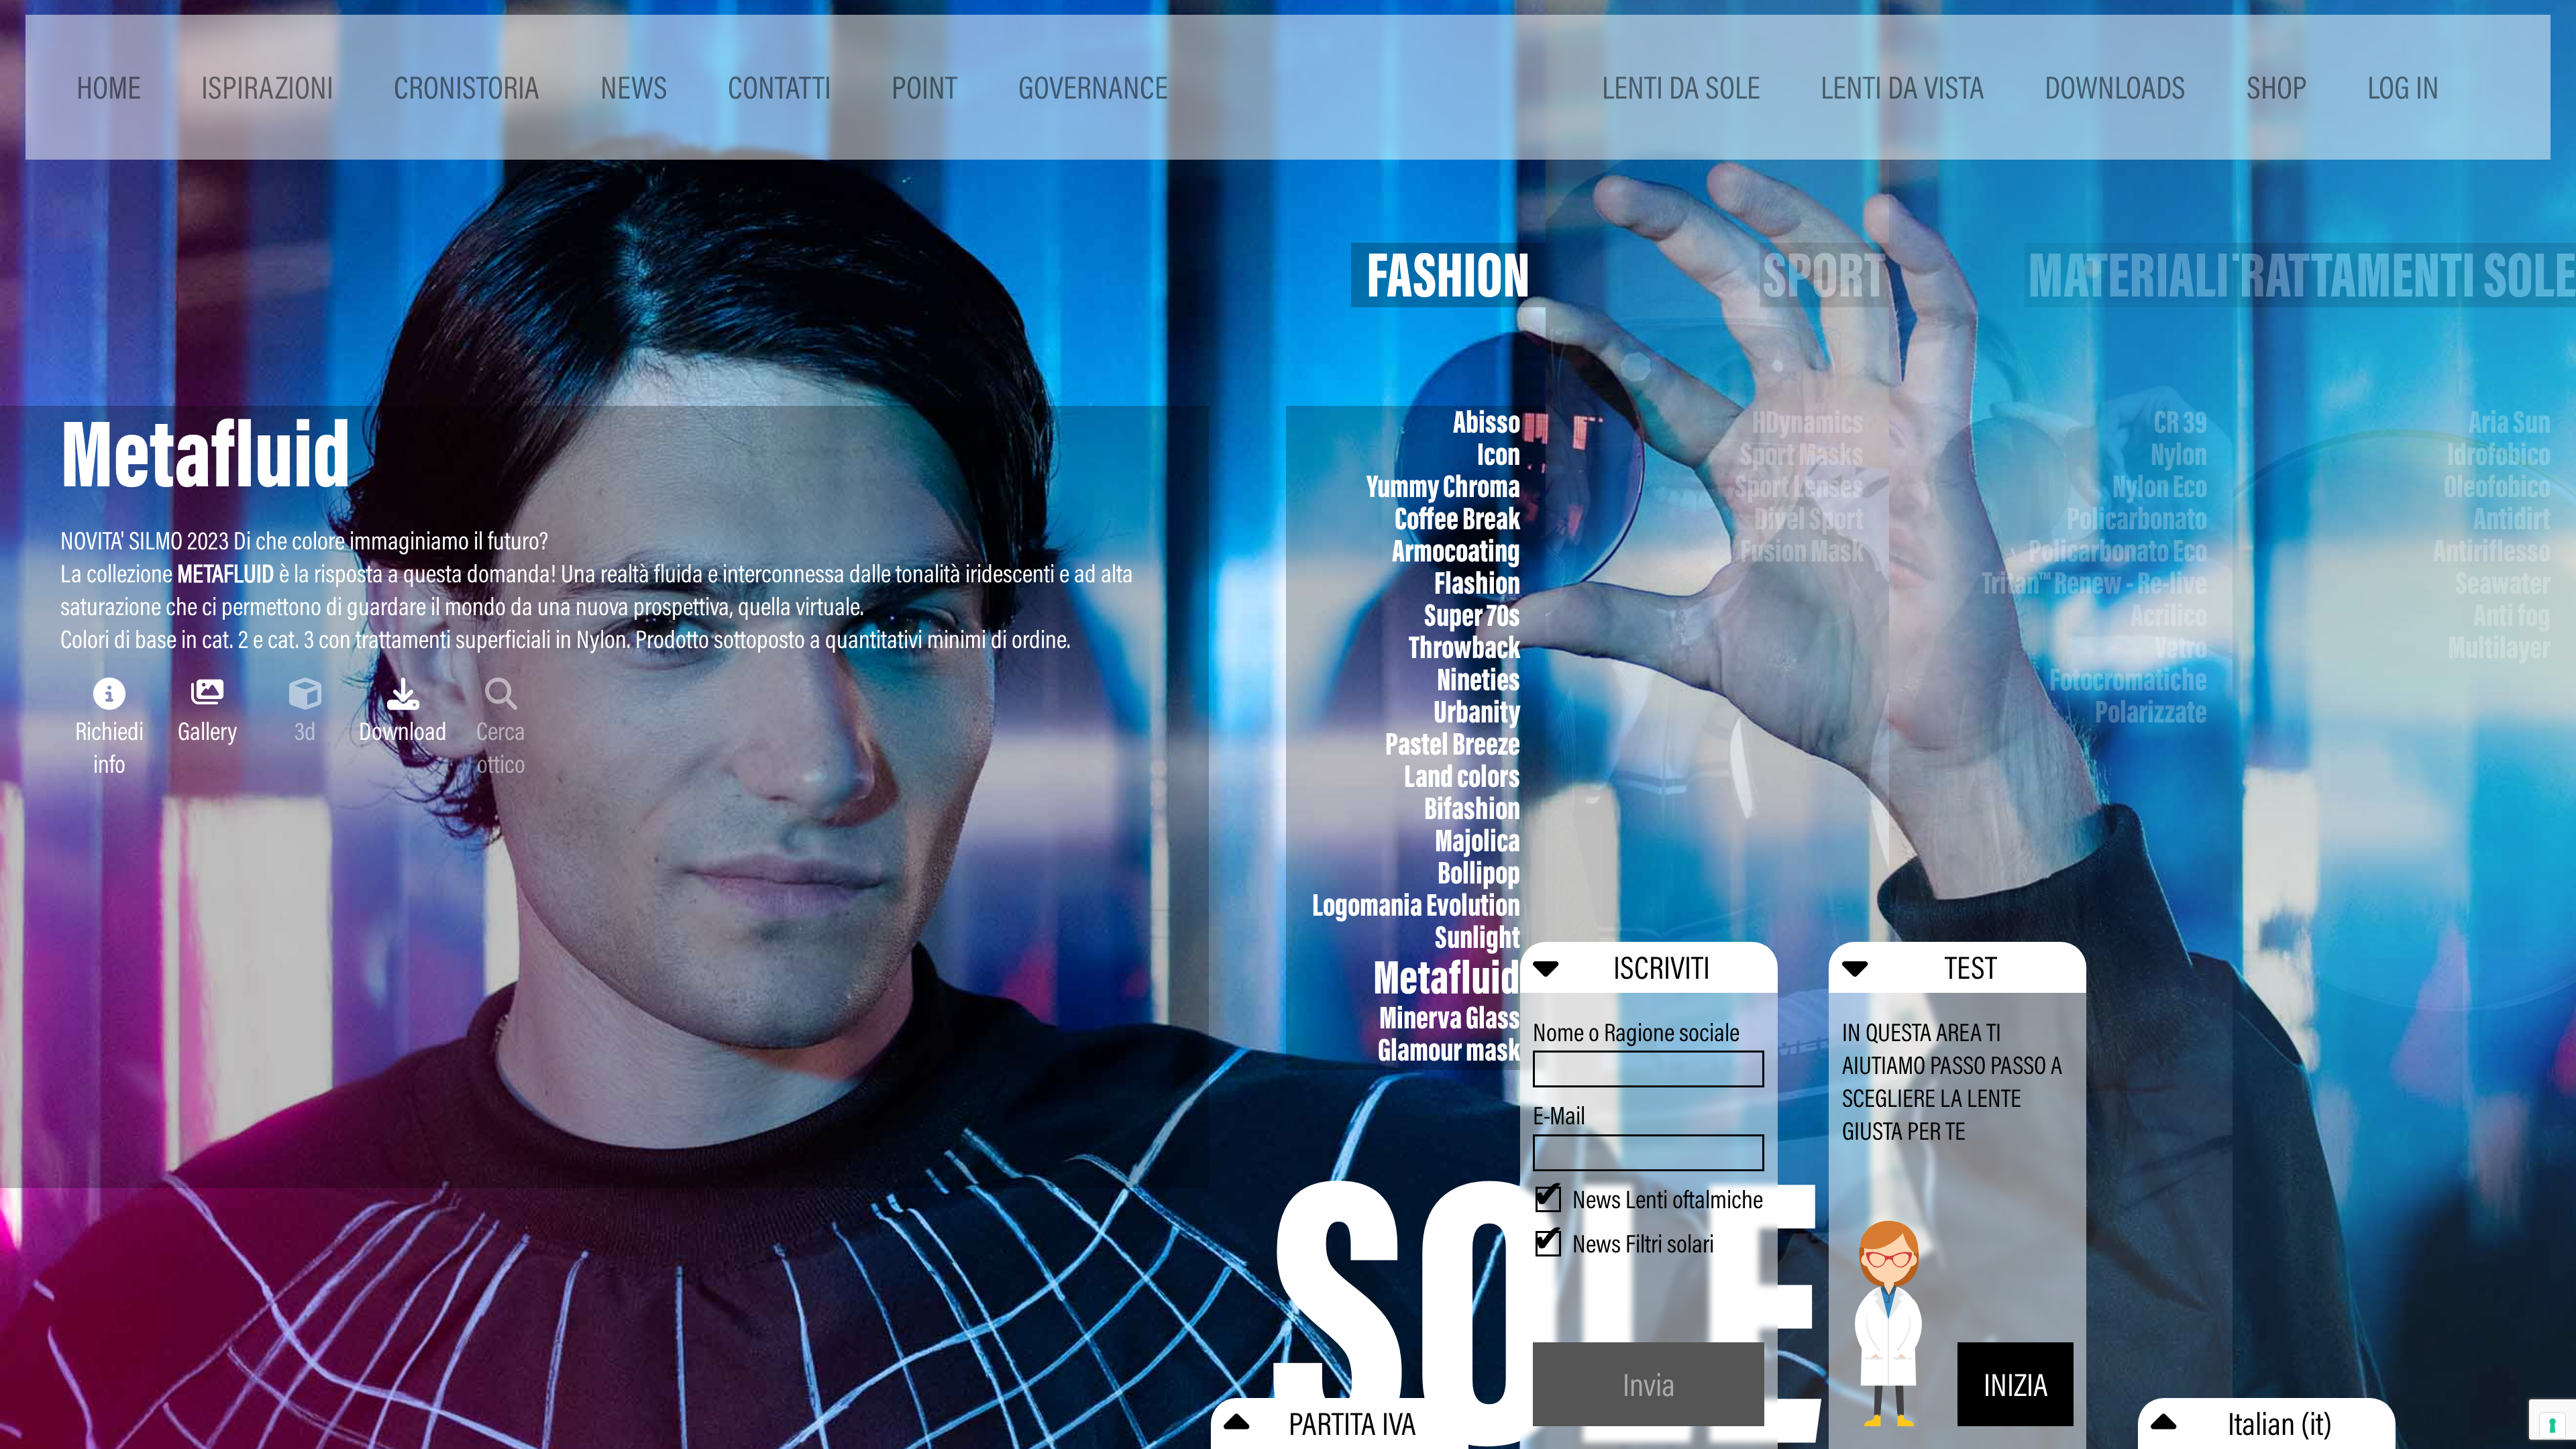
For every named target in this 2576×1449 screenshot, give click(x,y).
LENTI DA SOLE (1681, 87)
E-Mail (1559, 1115)
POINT (924, 87)
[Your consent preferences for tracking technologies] (2553, 1426)
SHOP (2277, 87)
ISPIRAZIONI (267, 87)
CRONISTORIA (467, 87)
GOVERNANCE (1093, 87)
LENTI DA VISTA (1902, 87)
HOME (109, 87)
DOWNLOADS (2115, 87)
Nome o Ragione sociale (1636, 1032)
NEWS (634, 87)
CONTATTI (780, 87)
